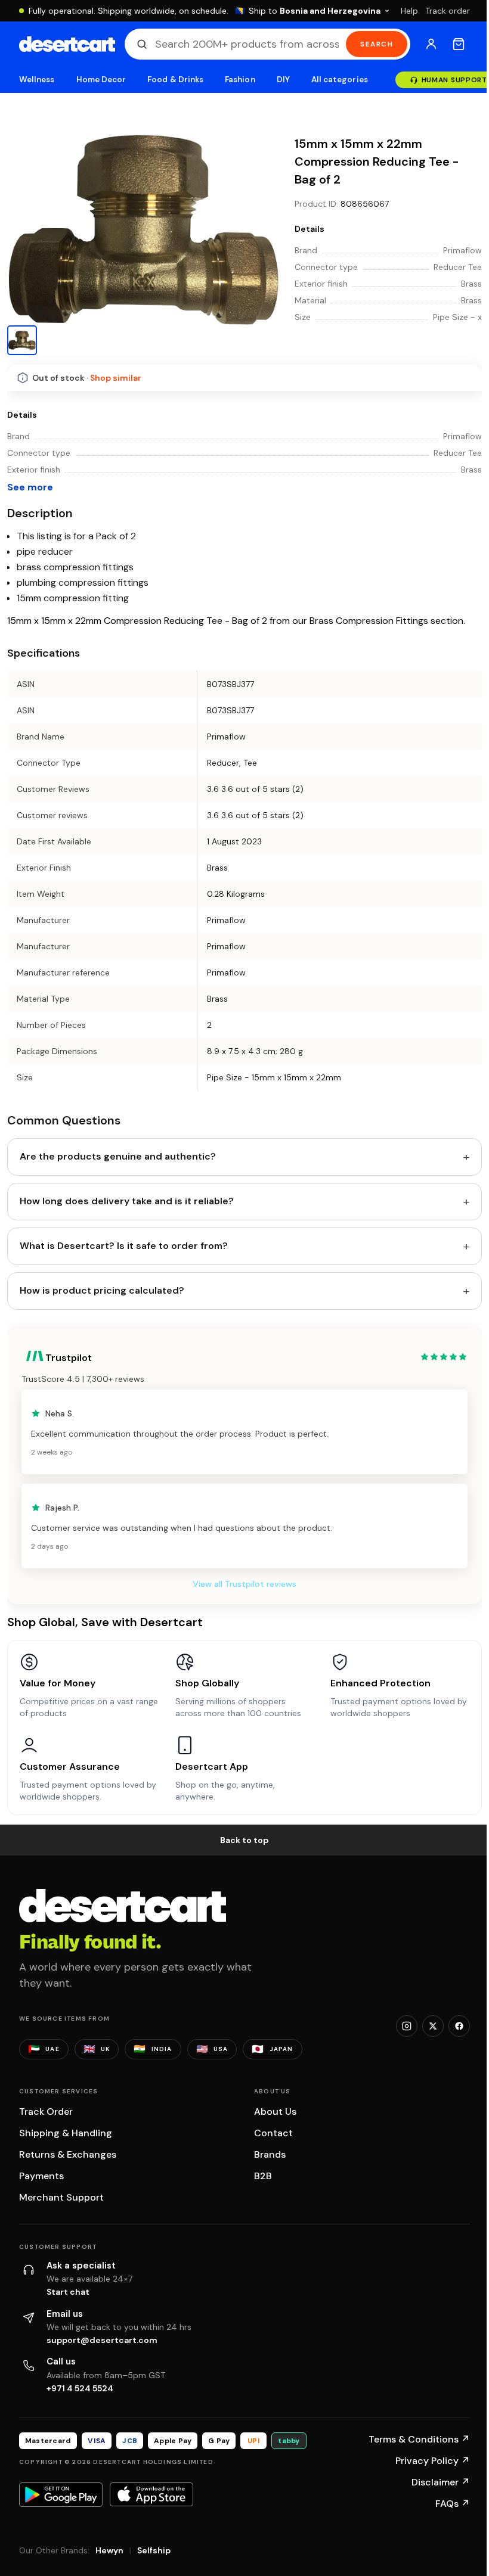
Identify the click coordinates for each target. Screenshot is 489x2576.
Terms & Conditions (419, 2439)
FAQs (453, 2504)
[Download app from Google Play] (61, 2494)
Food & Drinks (175, 80)
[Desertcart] (67, 44)
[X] (433, 2026)
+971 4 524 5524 (80, 2388)
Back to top (244, 1840)
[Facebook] (459, 2026)
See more (30, 487)
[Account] (431, 44)
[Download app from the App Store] (151, 2494)
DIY (283, 80)
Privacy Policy (433, 2461)
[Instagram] (407, 2026)
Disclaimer (441, 2482)
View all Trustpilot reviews (244, 1584)
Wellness (37, 80)
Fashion (240, 80)
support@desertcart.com (102, 2340)
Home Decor (101, 80)
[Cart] (459, 44)
